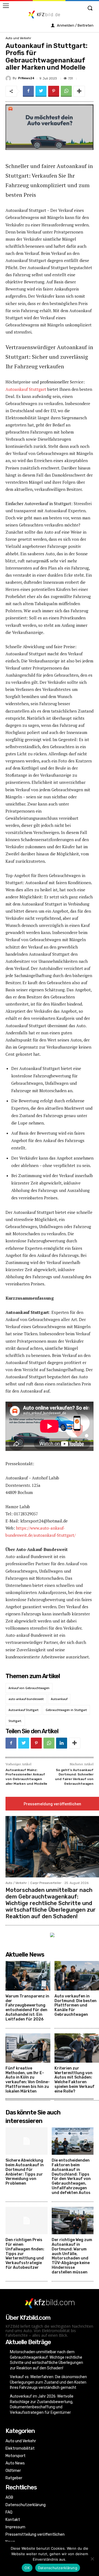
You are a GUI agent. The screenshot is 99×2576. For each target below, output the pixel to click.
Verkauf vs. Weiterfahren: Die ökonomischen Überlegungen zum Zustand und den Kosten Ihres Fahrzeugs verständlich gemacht (48, 2382)
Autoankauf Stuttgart (26, 389)
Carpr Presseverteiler (46, 1883)
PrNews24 (26, 78)
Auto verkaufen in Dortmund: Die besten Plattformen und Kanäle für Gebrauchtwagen (75, 2005)
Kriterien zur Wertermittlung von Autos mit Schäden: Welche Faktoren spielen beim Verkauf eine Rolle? (75, 2080)
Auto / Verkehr (16, 1883)
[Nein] (92, 2559)
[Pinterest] (54, 91)
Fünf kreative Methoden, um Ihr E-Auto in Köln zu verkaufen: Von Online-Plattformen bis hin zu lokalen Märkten (28, 2080)
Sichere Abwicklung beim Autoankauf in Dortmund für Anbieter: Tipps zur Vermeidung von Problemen (25, 2172)
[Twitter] (41, 91)
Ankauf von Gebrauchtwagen (29, 1688)
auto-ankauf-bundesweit (26, 1699)
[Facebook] (28, 91)
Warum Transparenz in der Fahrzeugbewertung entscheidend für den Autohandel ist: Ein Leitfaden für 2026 (27, 2008)
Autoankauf (59, 1699)
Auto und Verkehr (18, 38)
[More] (79, 91)
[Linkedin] (62, 1743)
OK (27, 2568)
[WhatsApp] (66, 91)
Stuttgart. (15, 1721)
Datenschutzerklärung (58, 2568)
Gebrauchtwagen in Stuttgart (66, 1710)
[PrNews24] (9, 78)
